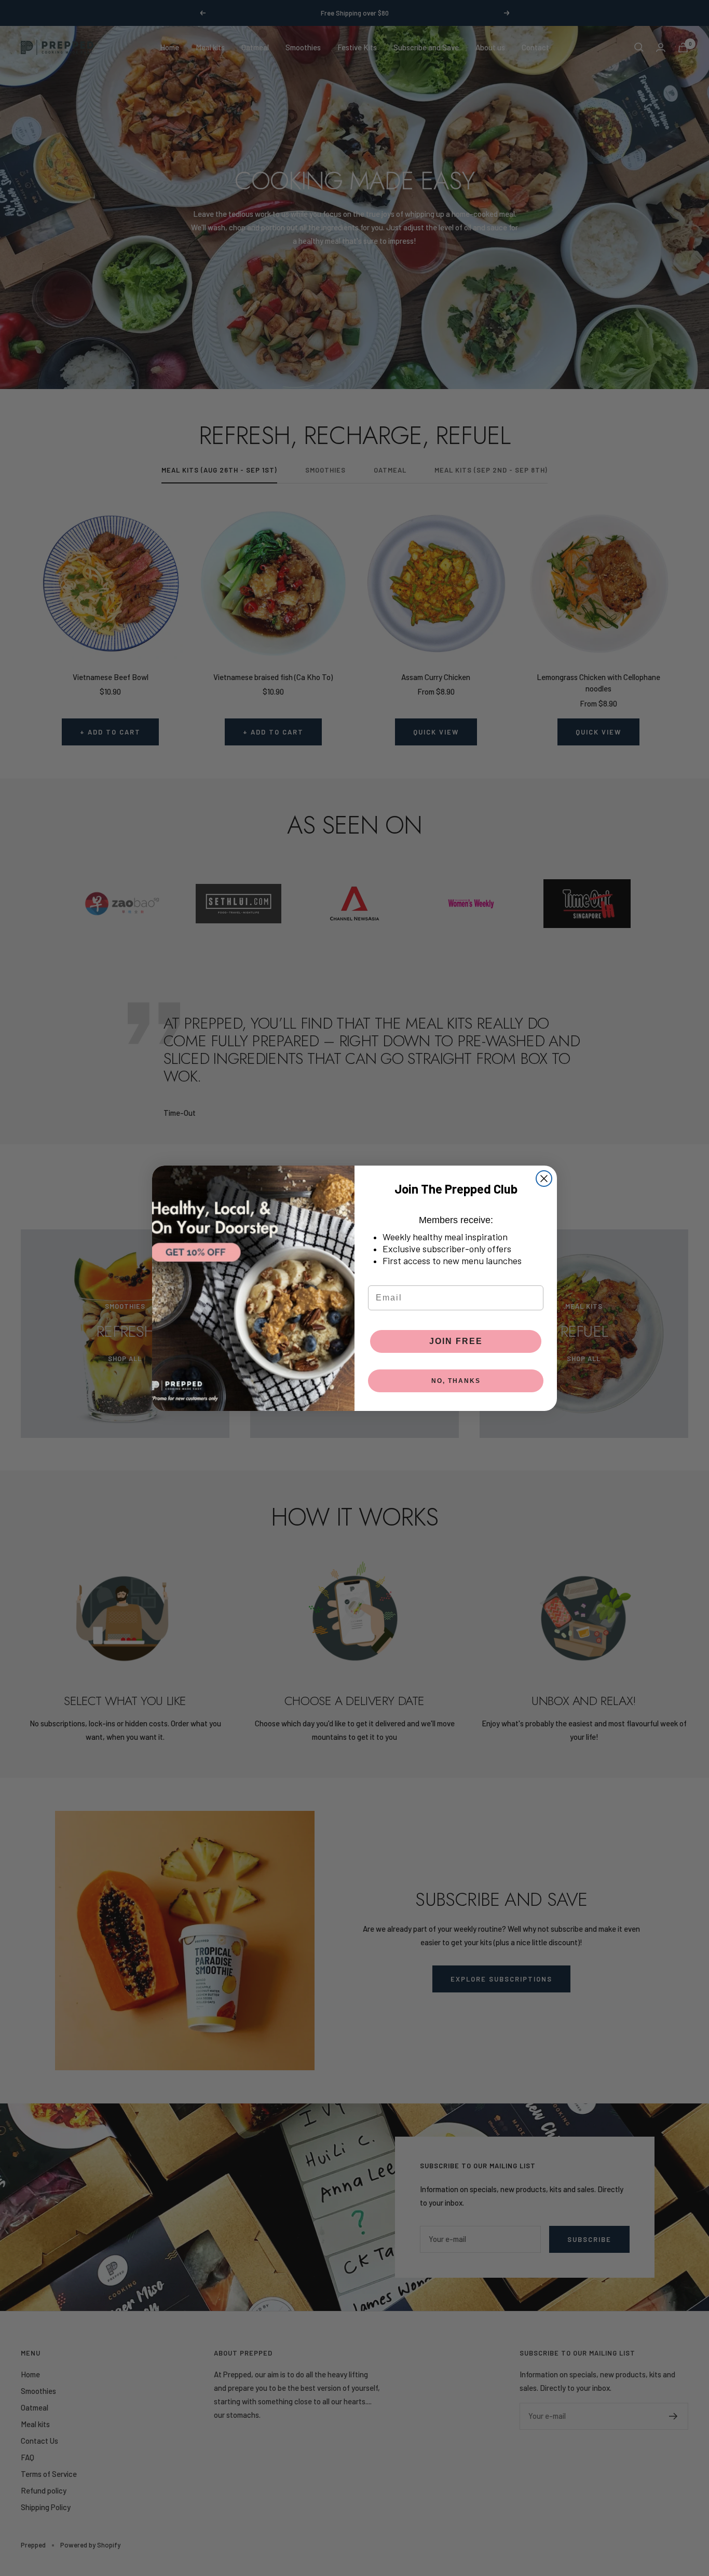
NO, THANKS (456, 1381)
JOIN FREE (456, 1341)
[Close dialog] (544, 1179)
